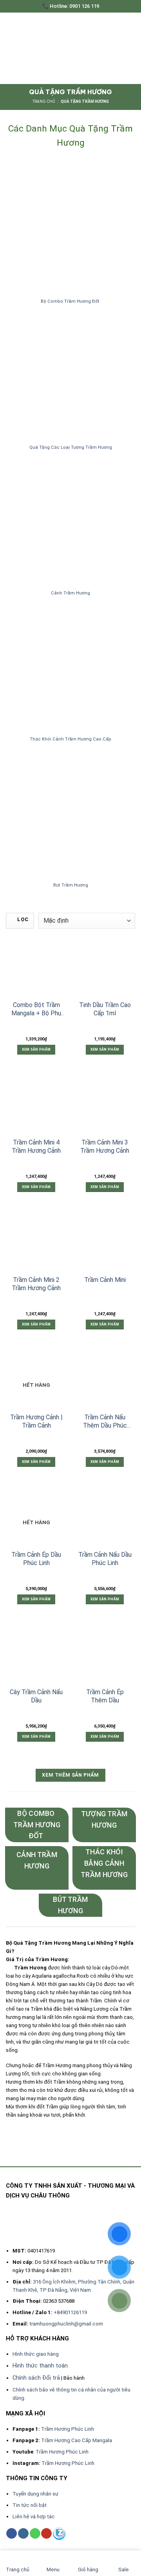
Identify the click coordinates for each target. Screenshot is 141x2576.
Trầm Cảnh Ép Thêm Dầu (105, 1696)
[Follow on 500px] (59, 2534)
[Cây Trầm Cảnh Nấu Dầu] (36, 1654)
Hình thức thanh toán (40, 2366)
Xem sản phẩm (36, 1049)
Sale (124, 2570)
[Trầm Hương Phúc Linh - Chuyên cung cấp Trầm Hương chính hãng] (71, 48)
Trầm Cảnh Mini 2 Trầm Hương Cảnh (36, 1284)
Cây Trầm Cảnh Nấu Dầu (36, 1696)
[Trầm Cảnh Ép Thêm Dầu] (105, 1654)
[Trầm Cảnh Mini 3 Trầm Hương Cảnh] (105, 1104)
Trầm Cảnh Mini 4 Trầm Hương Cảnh (36, 1146)
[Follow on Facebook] (12, 2533)
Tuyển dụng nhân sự (35, 2494)
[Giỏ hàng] (129, 48)
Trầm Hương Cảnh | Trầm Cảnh (36, 1421)
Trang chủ (44, 101)
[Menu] (10, 48)
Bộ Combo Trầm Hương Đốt (71, 301)
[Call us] (35, 2533)
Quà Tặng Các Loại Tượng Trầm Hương (71, 447)
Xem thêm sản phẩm (70, 1775)
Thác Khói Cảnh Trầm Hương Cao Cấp (70, 739)
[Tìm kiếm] (115, 48)
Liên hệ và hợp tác (34, 2517)
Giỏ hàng (88, 2570)
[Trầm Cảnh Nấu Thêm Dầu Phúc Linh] (105, 1379)
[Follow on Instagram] (23, 2533)
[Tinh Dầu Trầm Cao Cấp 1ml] (105, 967)
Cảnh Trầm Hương (70, 593)
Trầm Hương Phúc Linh (68, 2429)
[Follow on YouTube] (46, 2533)
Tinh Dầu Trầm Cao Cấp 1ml (105, 1009)
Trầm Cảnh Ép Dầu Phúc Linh (36, 1559)
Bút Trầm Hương (71, 885)
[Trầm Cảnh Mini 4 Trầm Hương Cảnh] (36, 1104)
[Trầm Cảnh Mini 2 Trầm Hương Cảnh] (36, 1242)
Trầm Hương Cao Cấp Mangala (77, 2440)
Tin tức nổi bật (30, 2505)
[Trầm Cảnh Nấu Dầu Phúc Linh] (105, 1517)
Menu (53, 2570)
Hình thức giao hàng (36, 2354)
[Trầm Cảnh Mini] (105, 1242)
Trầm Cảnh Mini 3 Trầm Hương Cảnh (105, 1146)
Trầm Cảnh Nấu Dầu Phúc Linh (105, 1559)
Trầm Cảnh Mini (105, 1280)
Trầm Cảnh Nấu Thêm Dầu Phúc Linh (105, 1422)
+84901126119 (70, 2312)
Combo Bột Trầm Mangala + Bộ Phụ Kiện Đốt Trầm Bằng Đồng (36, 1009)
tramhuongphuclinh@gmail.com (66, 2324)
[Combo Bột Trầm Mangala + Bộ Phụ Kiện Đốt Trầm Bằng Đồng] (36, 967)
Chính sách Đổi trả (36, 2378)
